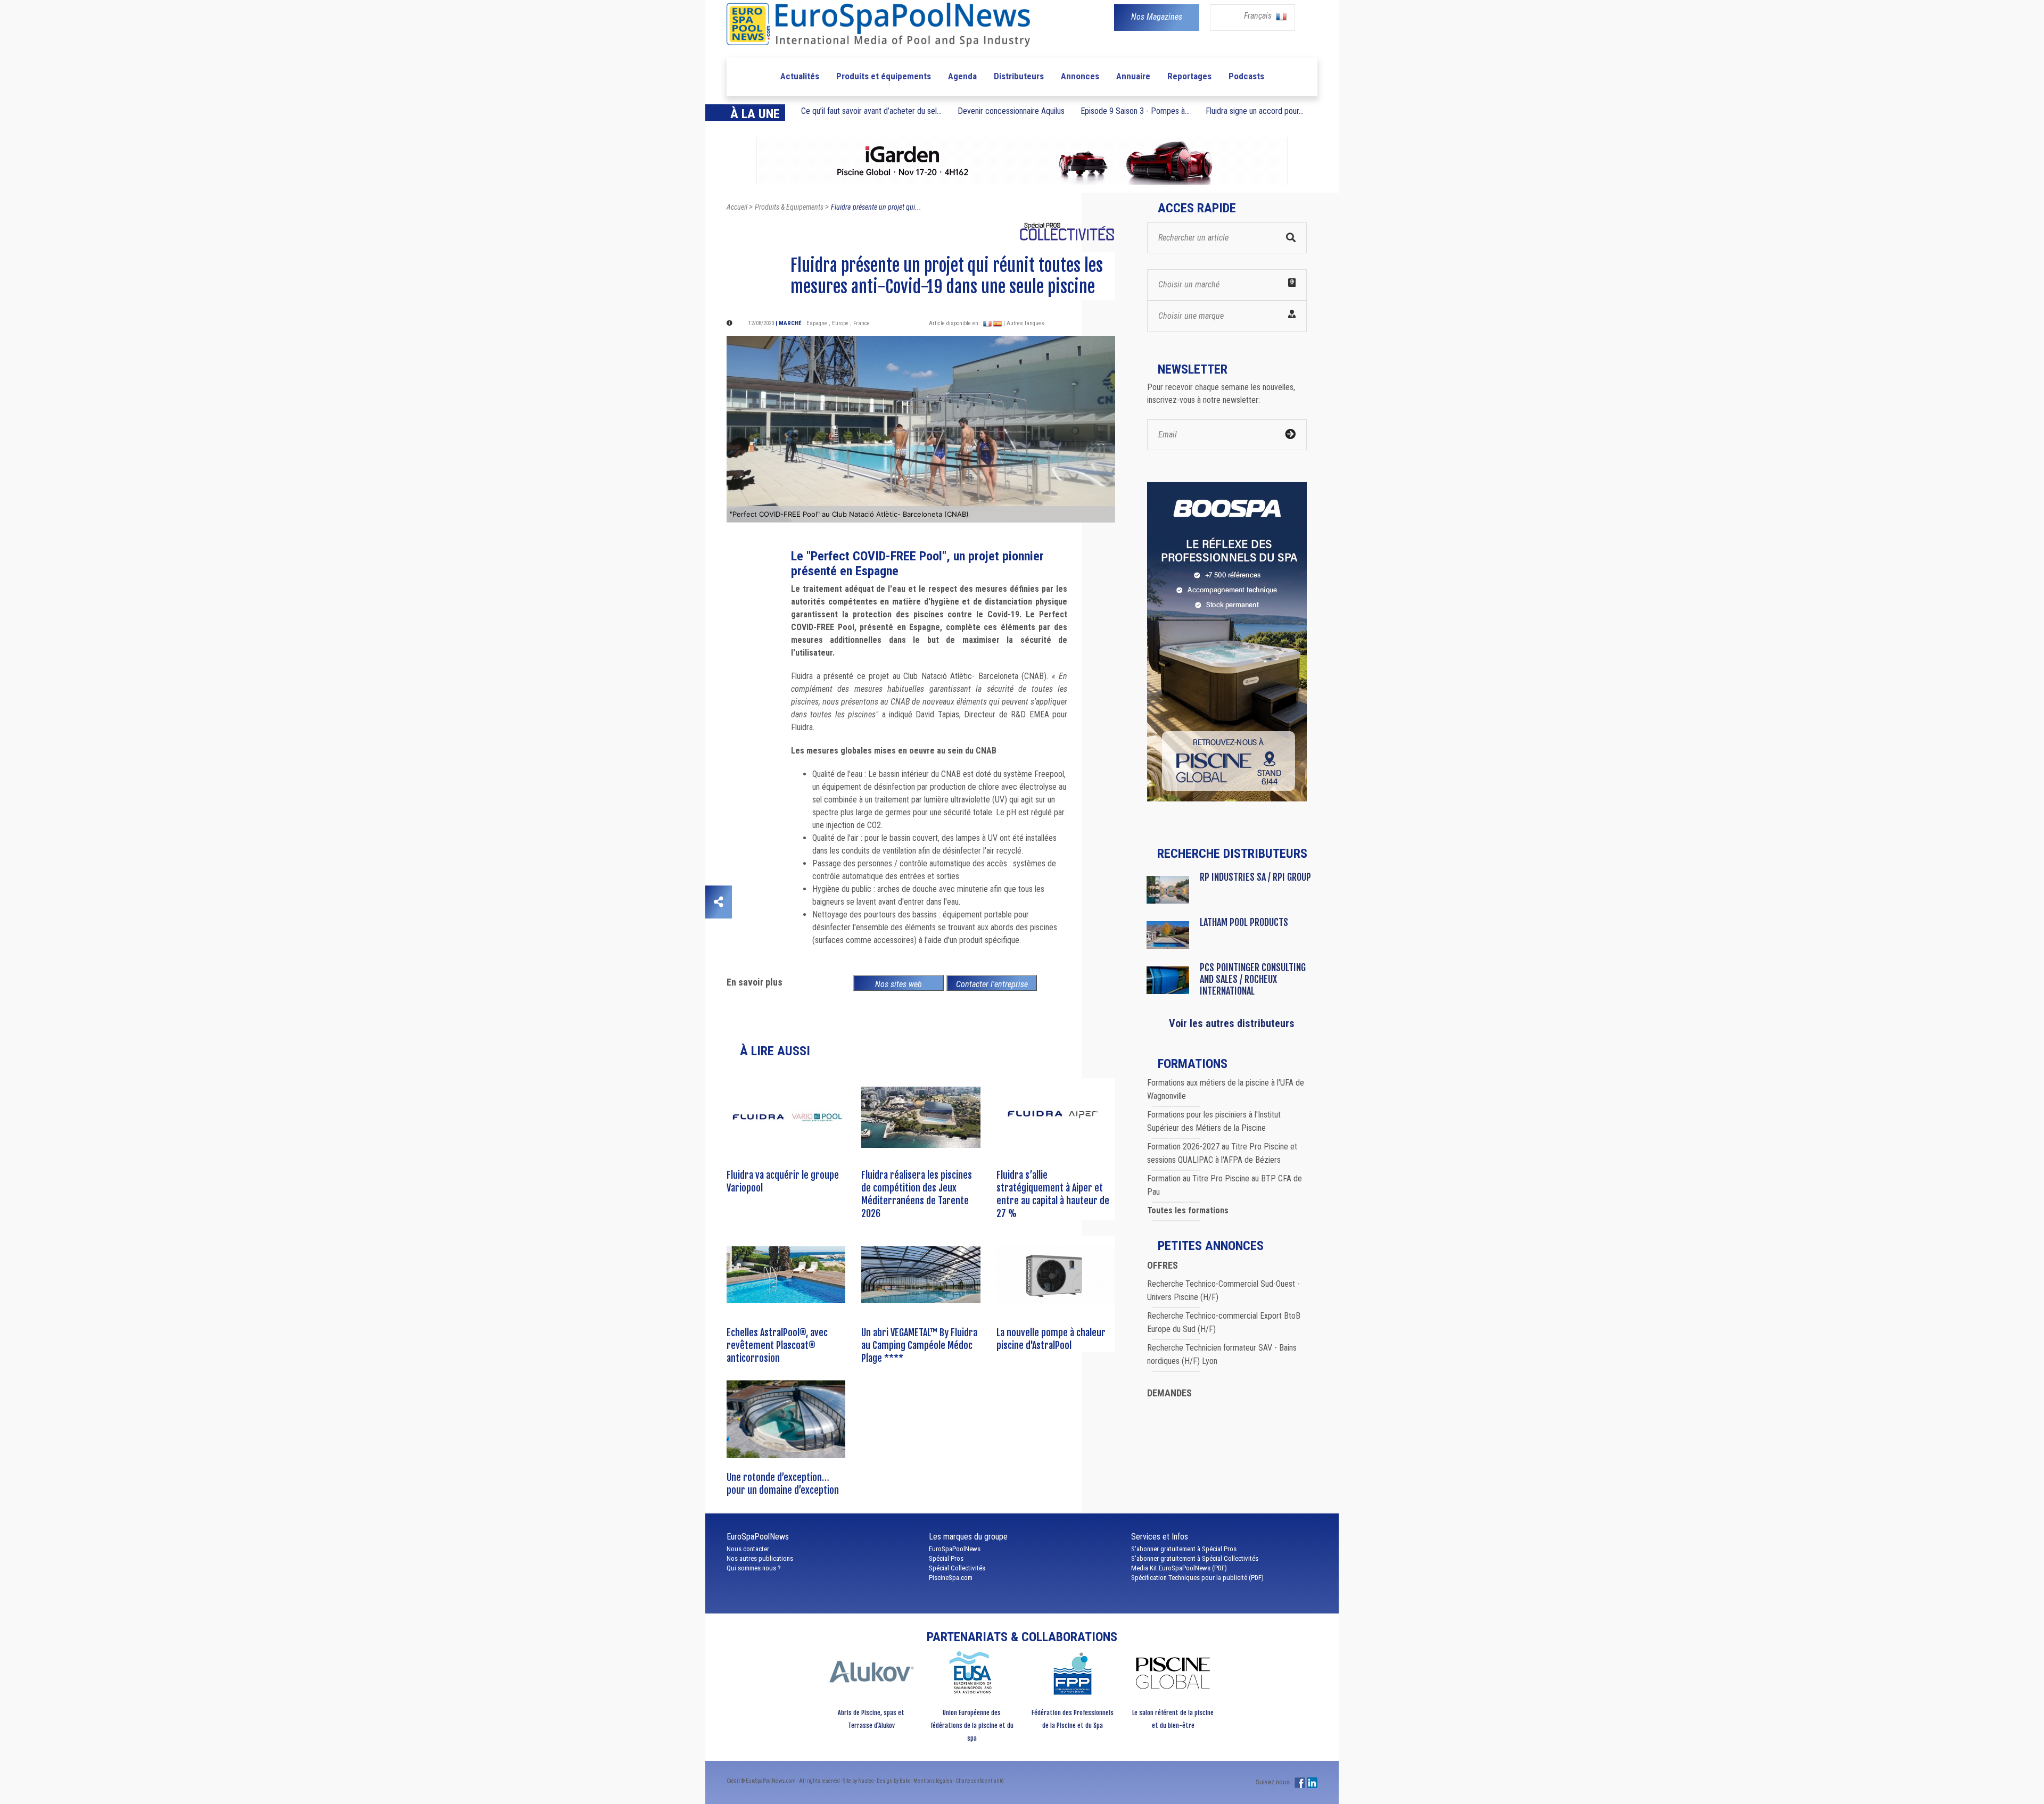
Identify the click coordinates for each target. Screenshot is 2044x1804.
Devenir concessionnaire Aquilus (1011, 111)
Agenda (962, 76)
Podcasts (1246, 76)
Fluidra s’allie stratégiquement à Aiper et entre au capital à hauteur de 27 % (1053, 1194)
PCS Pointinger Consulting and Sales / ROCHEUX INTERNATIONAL (1253, 979)
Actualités (800, 76)
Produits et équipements (884, 76)
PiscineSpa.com (951, 1578)
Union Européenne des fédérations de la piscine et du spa (972, 1726)
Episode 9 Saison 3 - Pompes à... (1135, 111)
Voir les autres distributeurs (1232, 1023)
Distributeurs (1019, 76)
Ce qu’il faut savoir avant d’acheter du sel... (871, 111)
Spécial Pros (946, 1558)
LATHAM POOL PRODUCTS (1244, 922)
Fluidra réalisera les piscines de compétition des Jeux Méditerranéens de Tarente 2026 (917, 1194)
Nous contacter (748, 1549)
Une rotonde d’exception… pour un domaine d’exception (783, 1484)
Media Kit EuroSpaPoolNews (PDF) (1179, 1568)
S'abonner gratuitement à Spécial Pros (1184, 1549)
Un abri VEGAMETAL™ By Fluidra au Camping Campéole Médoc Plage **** (919, 1345)
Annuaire (1133, 76)
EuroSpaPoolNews (955, 1549)
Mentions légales (933, 1781)
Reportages (1189, 76)
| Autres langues (1024, 323)
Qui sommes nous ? (754, 1568)
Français (1259, 16)
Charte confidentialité (980, 1781)
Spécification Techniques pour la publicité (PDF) (1197, 1578)
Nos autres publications (760, 1558)
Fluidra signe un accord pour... (1255, 111)
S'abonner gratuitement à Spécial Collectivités (1195, 1558)
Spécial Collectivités (957, 1568)
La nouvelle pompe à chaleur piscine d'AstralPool (1051, 1339)
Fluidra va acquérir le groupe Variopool (783, 1181)
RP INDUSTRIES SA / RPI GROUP (1255, 877)
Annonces (1080, 76)
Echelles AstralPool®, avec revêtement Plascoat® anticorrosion (777, 1345)
